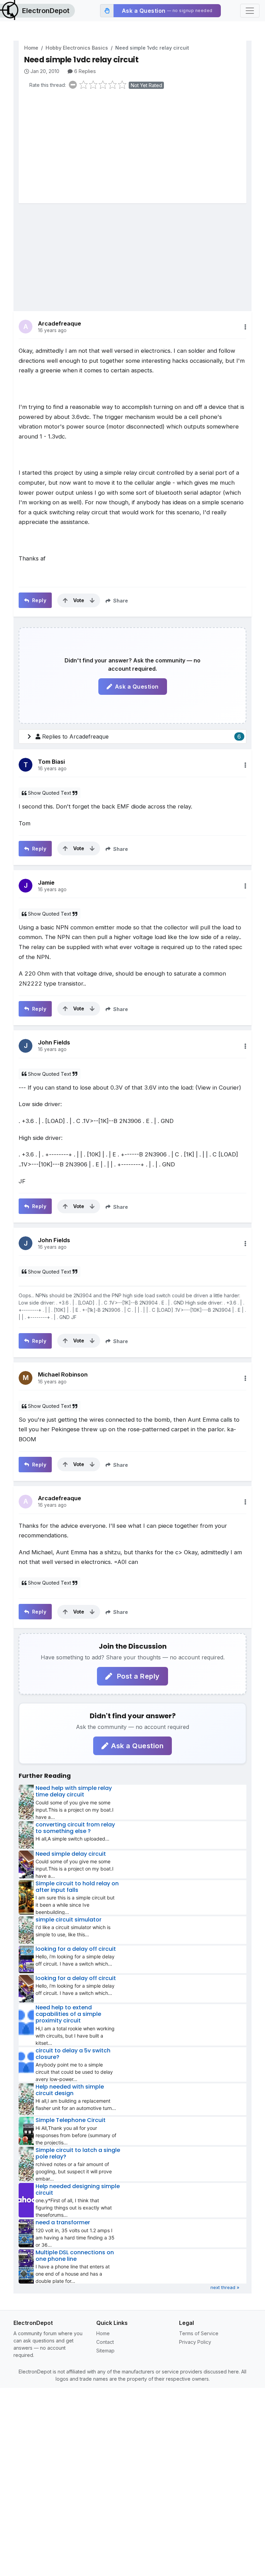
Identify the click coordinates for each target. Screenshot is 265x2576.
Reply (38, 600)
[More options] (245, 327)
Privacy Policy (195, 2342)
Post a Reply (137, 1676)
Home (31, 48)
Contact (105, 2342)
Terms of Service (199, 2333)
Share (120, 601)
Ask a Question (137, 687)
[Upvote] (65, 600)
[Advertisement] (135, 148)
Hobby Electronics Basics (77, 48)
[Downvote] (92, 600)
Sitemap (105, 2351)
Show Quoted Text (50, 793)
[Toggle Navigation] (250, 11)
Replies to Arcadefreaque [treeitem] (141, 736)
